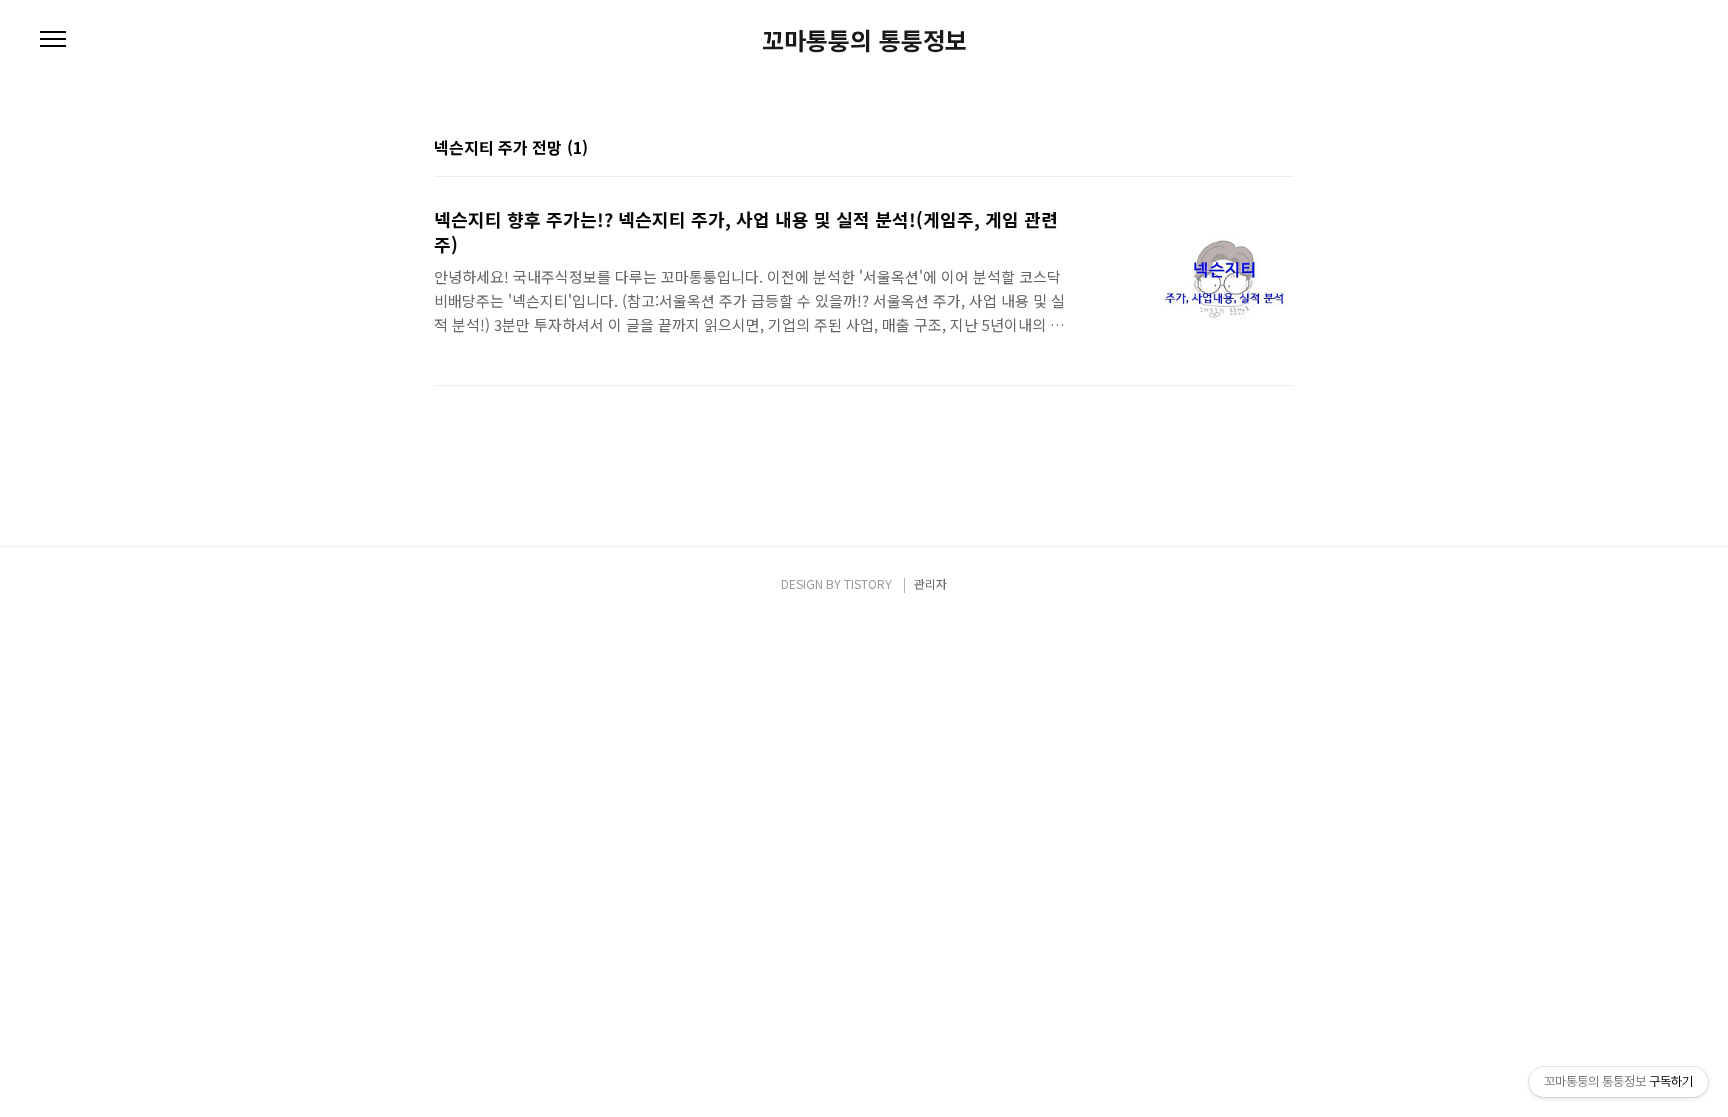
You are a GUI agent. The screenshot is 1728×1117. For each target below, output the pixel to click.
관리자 (930, 583)
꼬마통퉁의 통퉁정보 (864, 40)
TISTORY (868, 583)
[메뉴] (53, 40)
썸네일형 (1254, 149)
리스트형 (1282, 149)
